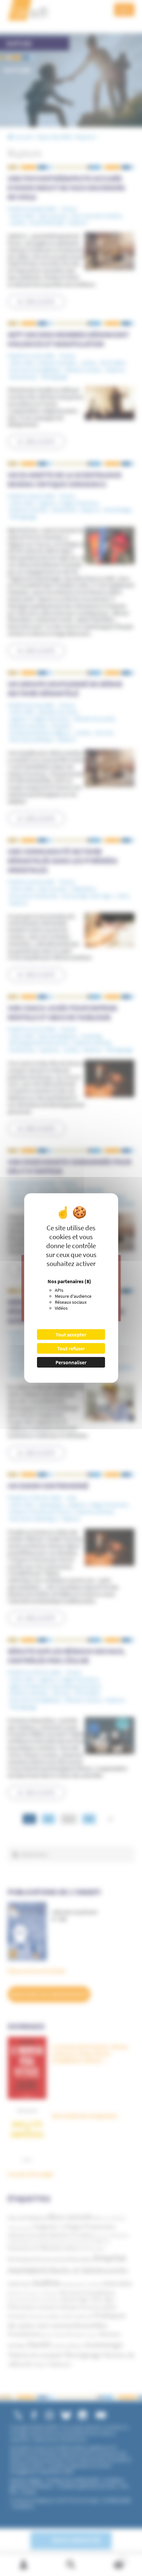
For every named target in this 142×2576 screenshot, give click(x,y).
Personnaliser (71, 1362)
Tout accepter (71, 1334)
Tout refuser (71, 1348)
